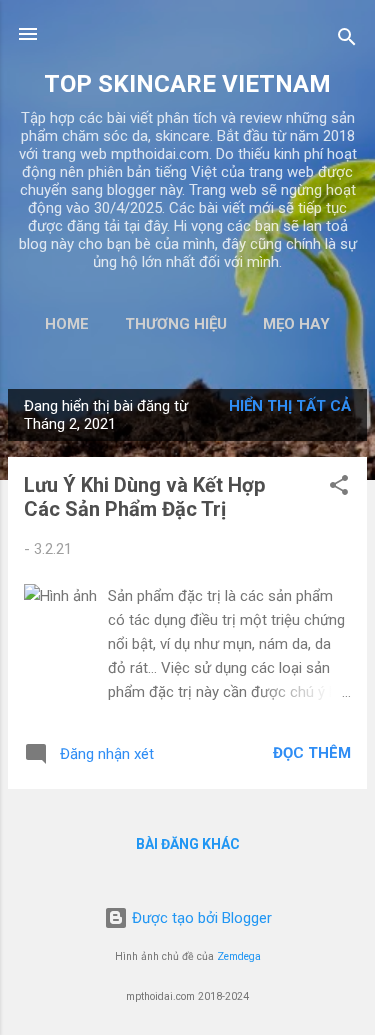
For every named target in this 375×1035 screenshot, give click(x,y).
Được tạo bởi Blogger (200, 918)
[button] (339, 488)
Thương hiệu (176, 324)
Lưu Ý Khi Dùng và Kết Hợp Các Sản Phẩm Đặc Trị (144, 497)
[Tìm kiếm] (347, 40)
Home (67, 324)
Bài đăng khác (188, 844)
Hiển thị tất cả (290, 406)
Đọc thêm (312, 753)
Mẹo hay (296, 324)
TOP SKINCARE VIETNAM (187, 84)
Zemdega (239, 956)
